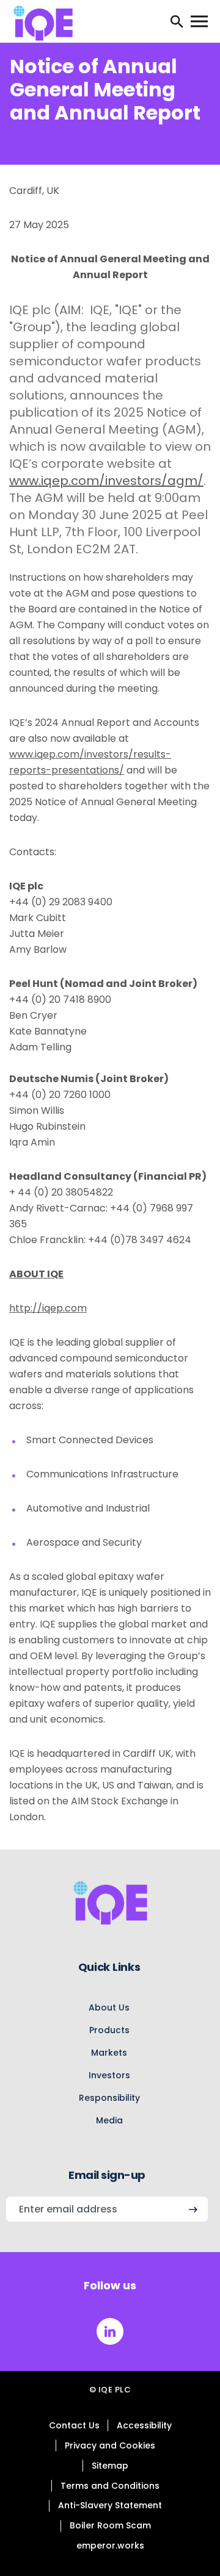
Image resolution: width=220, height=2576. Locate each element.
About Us (109, 2007)
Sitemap (110, 2466)
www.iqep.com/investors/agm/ (106, 481)
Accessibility (144, 2425)
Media (109, 2120)
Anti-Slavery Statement (110, 2505)
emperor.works (110, 2546)
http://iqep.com (48, 1308)
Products (109, 2030)
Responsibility (109, 2098)
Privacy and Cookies (110, 2445)
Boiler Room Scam (110, 2525)
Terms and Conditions (110, 2486)
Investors (109, 2075)
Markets (109, 2053)
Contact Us (74, 2425)
